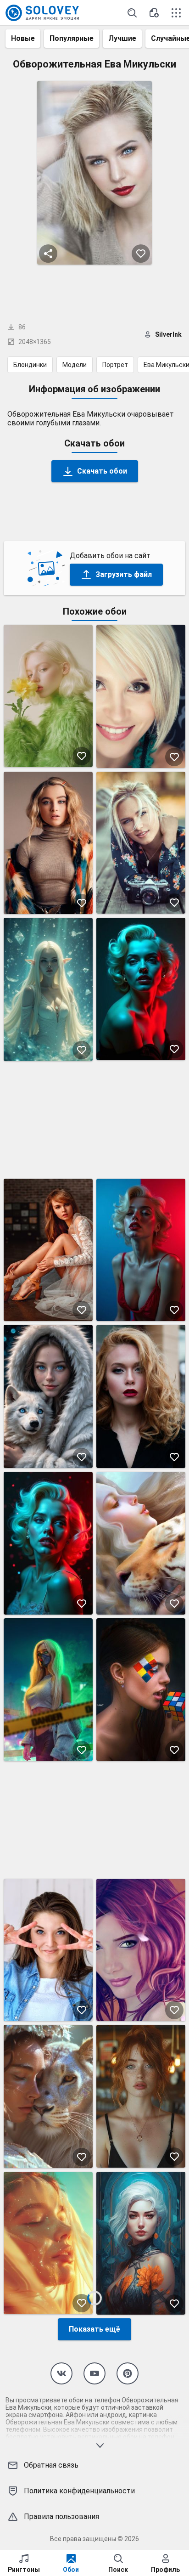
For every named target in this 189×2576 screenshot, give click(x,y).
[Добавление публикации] (154, 13)
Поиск (118, 2570)
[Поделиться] (48, 254)
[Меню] (176, 13)
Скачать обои (102, 471)
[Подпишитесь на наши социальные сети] (61, 2373)
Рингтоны (24, 2570)
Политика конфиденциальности (79, 2491)
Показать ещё (94, 2329)
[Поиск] (132, 13)
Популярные (72, 38)
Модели (75, 365)
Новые (23, 38)
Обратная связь (51, 2465)
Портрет (115, 365)
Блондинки (30, 365)
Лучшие (122, 38)
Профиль (165, 2570)
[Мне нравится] (141, 254)
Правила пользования (61, 2517)
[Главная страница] (42, 13)
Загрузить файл (124, 574)
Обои (71, 2570)
